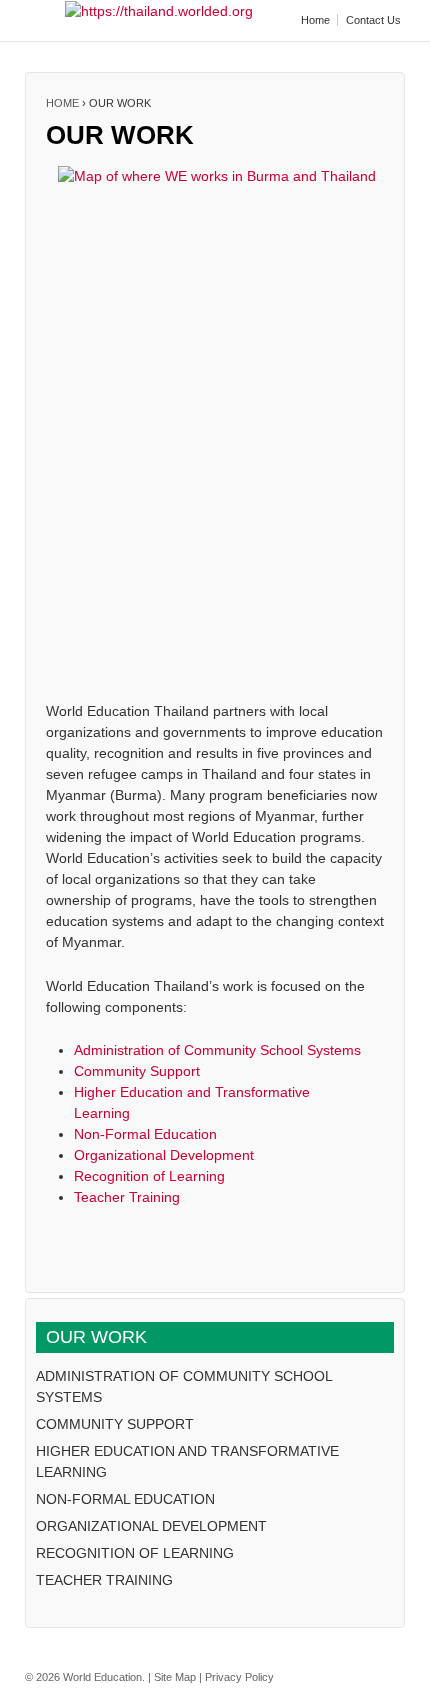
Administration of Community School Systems (217, 1050)
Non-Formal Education (145, 1134)
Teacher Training (127, 1197)
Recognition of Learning (149, 1176)
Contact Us (373, 20)
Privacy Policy (239, 1677)
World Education (102, 1677)
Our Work (96, 1337)
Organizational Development (164, 1155)
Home (315, 20)
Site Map (175, 1677)
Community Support (137, 1071)
